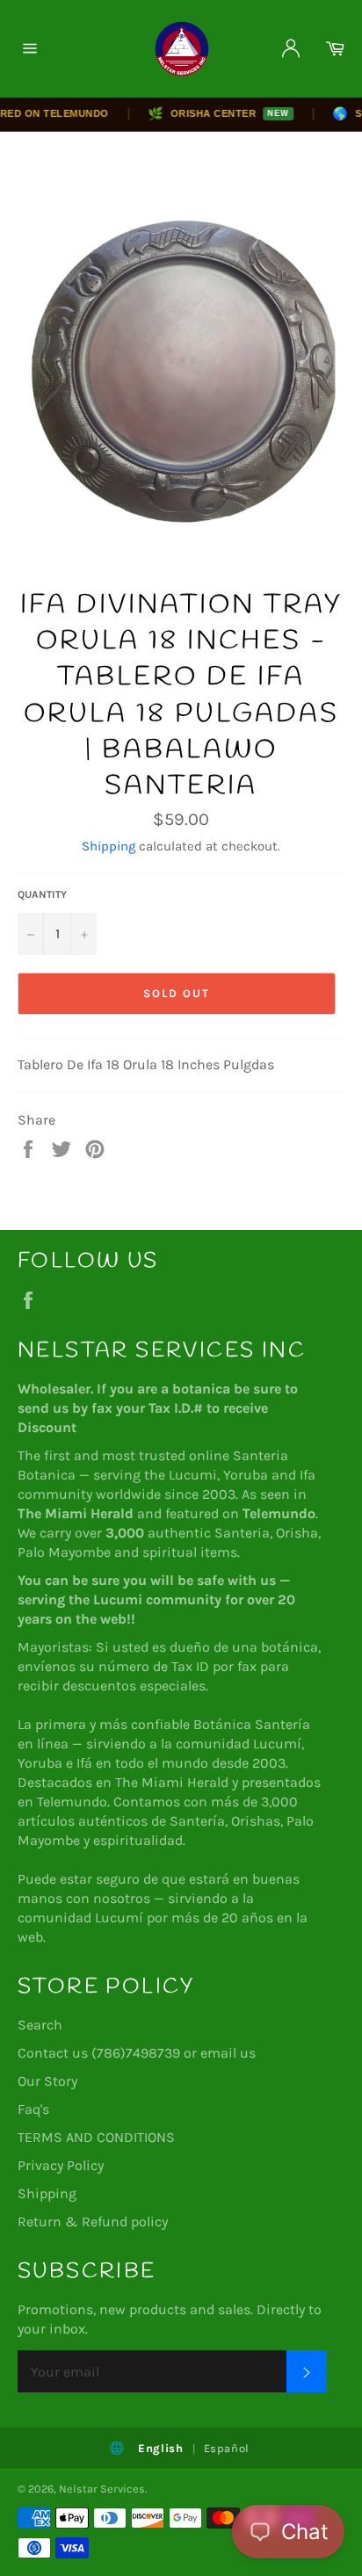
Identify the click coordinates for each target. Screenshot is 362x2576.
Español (227, 2448)
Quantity (42, 894)
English (161, 2448)
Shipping (109, 846)
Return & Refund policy (93, 2221)
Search (40, 2025)
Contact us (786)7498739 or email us (137, 2053)
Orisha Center (207, 113)
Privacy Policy (61, 2165)
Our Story (47, 2081)
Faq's (33, 2109)
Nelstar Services (102, 2489)
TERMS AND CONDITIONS (96, 2137)
